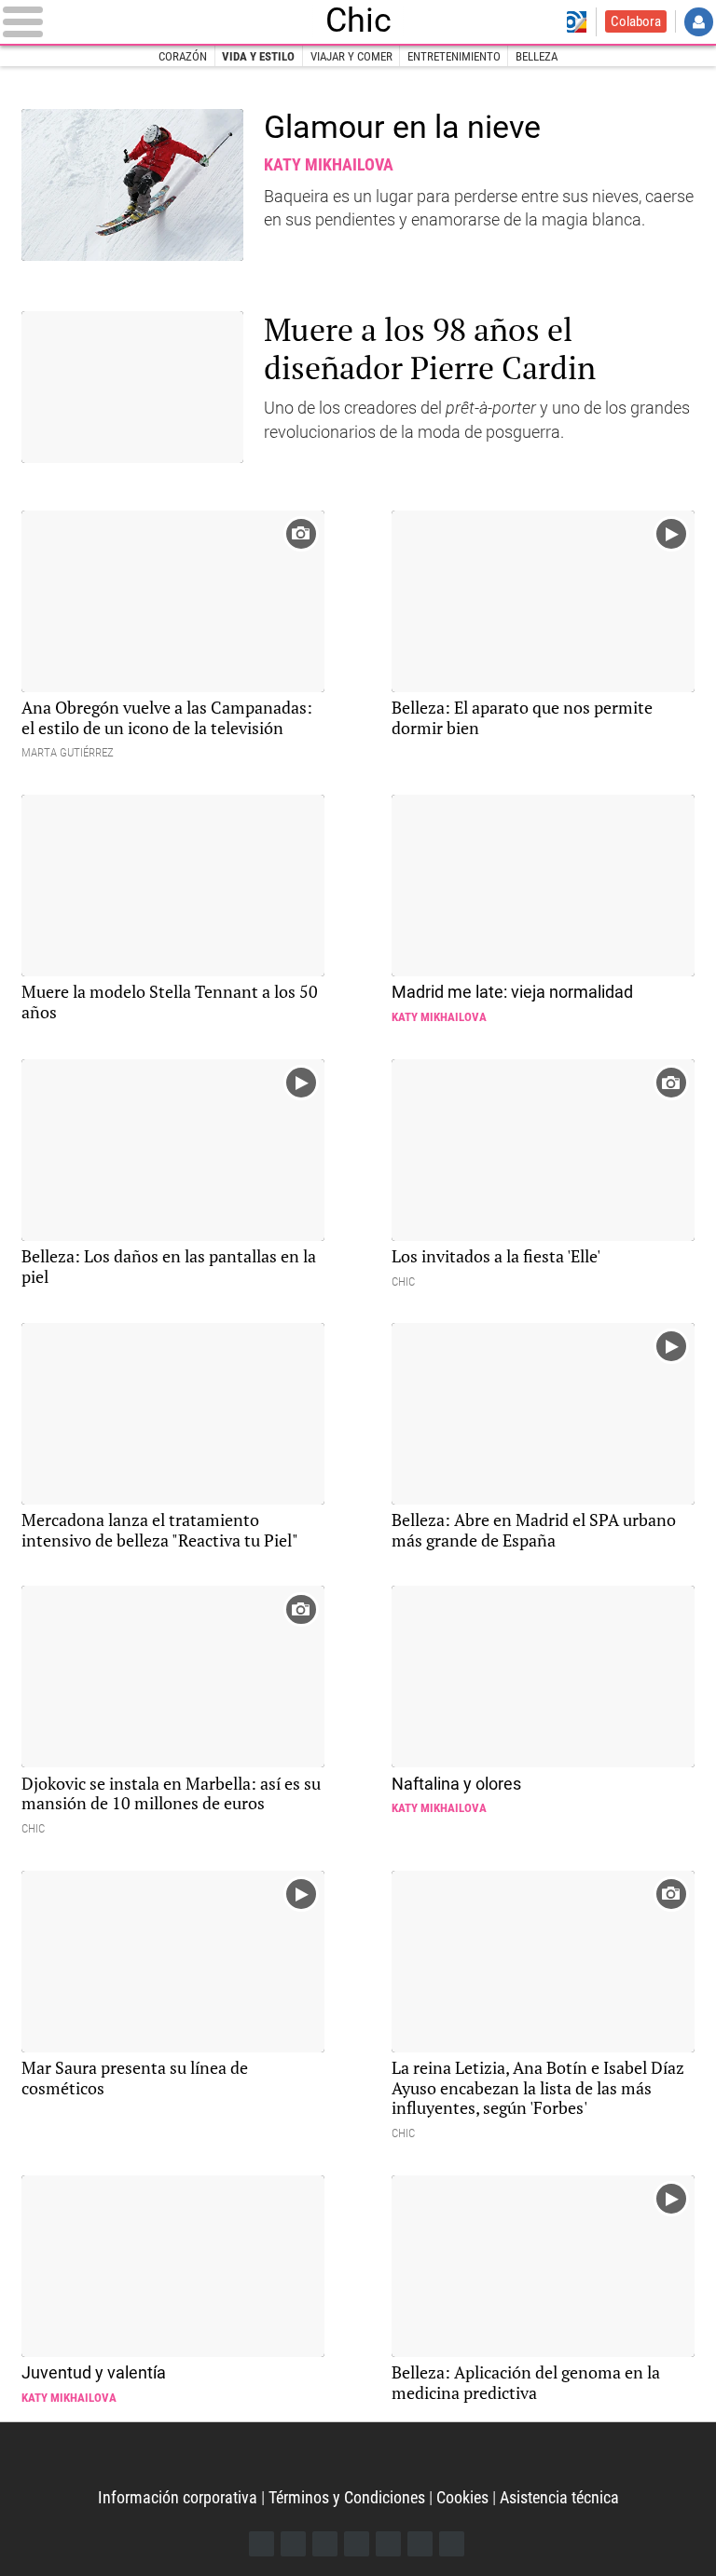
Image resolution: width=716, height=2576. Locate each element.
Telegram (420, 2544)
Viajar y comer (351, 56)
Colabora (636, 21)
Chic (358, 21)
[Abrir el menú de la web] (154, 21)
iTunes (452, 2544)
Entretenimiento (454, 56)
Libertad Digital (358, 2456)
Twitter (293, 2544)
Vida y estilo (258, 56)
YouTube (357, 2544)
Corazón (183, 56)
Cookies (462, 2497)
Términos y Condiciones (347, 2497)
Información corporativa (178, 2497)
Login (699, 22)
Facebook (262, 2544)
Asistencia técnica (559, 2497)
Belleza (537, 56)
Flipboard (388, 2544)
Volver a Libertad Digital (577, 22)
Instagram (325, 2544)
